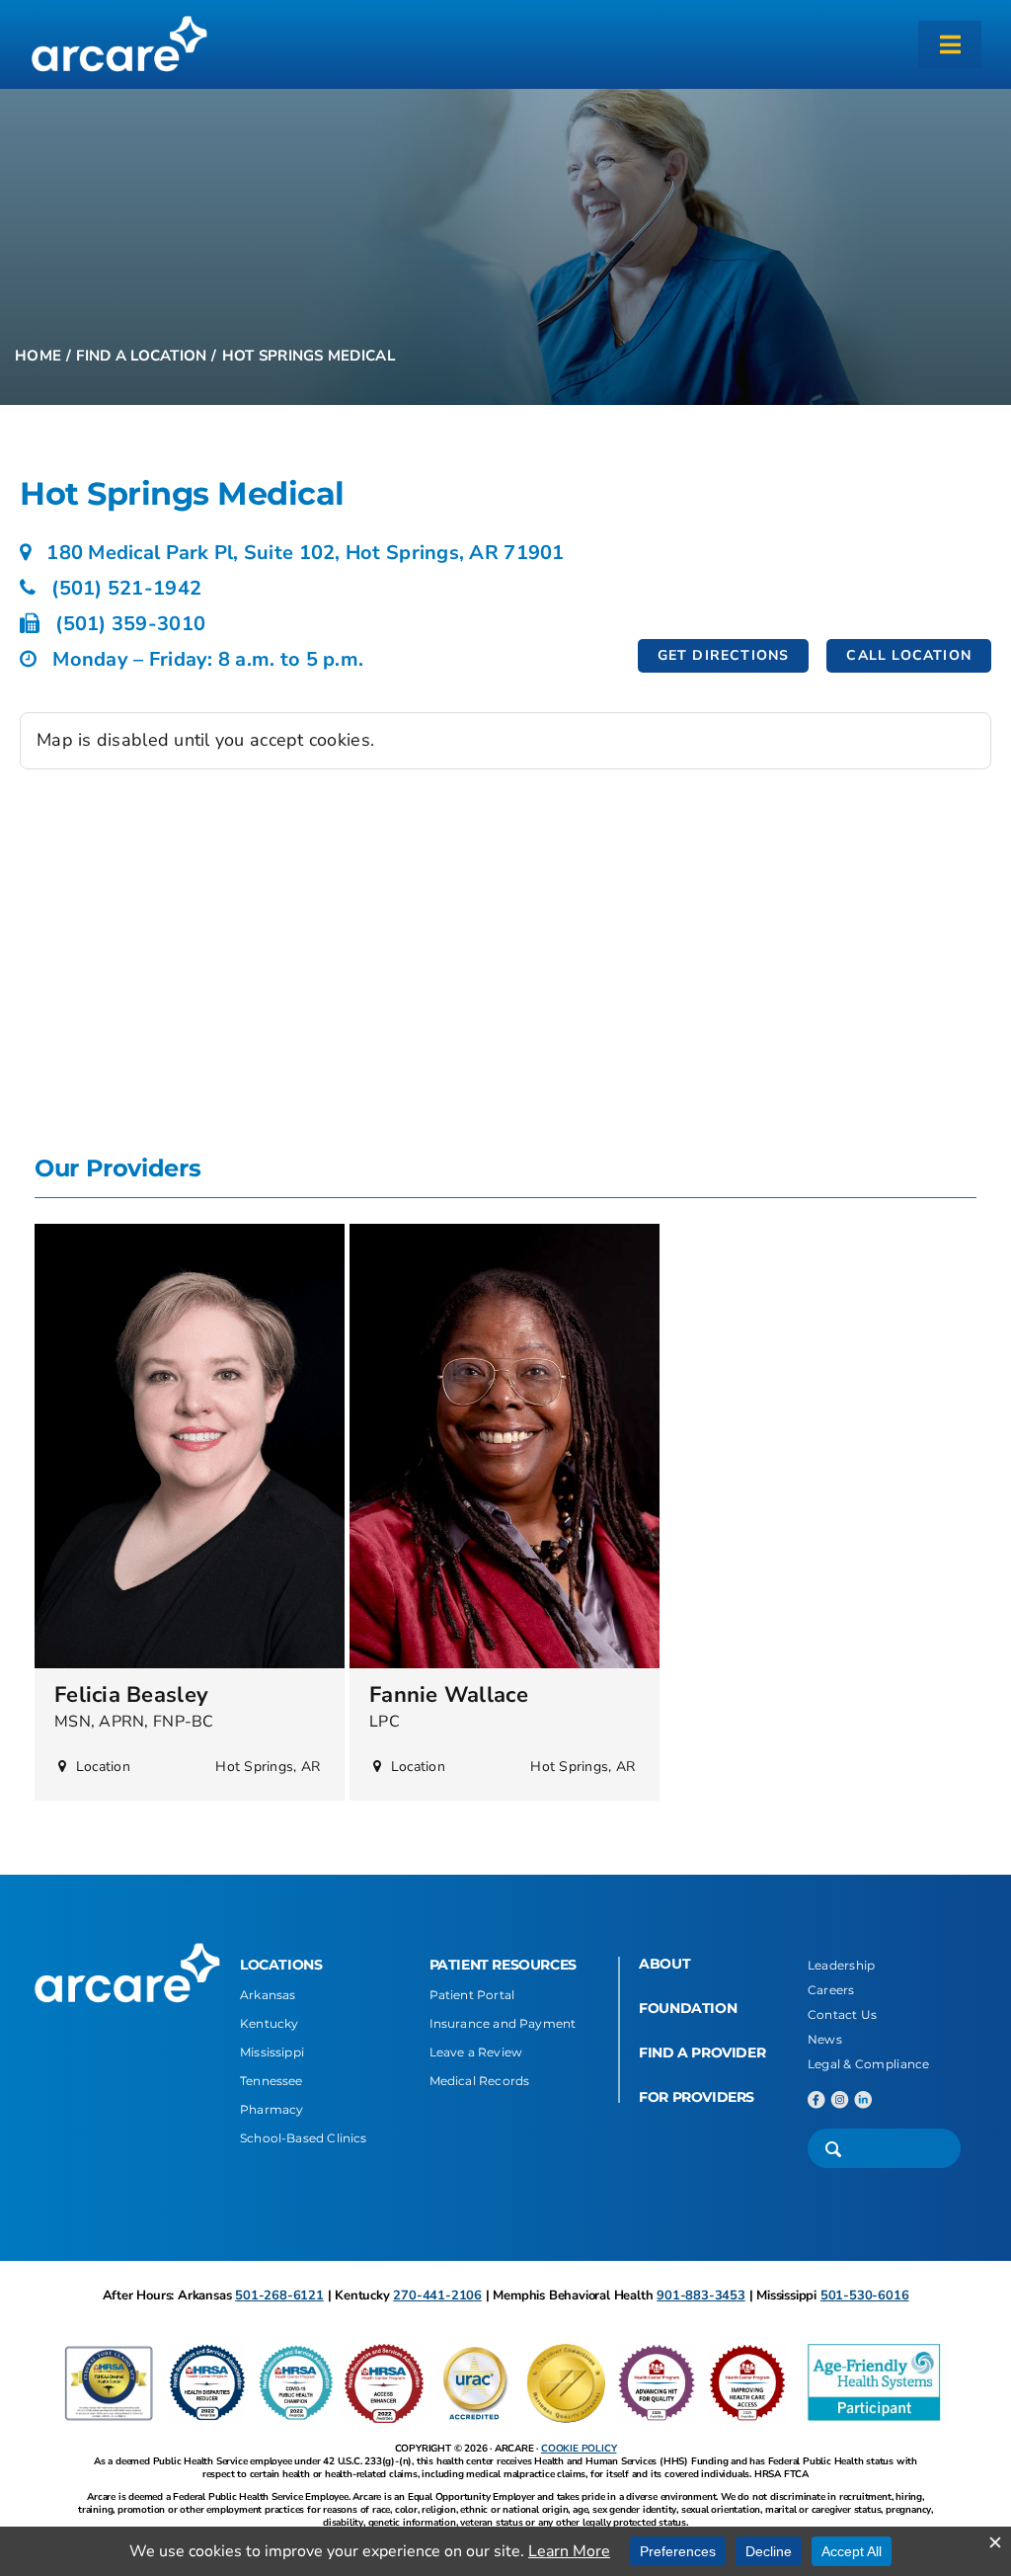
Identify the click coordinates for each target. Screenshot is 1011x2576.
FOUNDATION (688, 2008)
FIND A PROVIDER (702, 2053)
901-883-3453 (701, 2295)
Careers (831, 1990)
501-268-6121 (279, 2295)
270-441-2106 (437, 2295)
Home (38, 356)
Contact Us (843, 2014)
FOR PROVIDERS (697, 2097)
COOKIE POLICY (579, 2449)
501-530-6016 (865, 2295)
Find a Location (141, 356)
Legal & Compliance (869, 2064)
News (825, 2039)
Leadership (842, 1965)
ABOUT (664, 1964)
